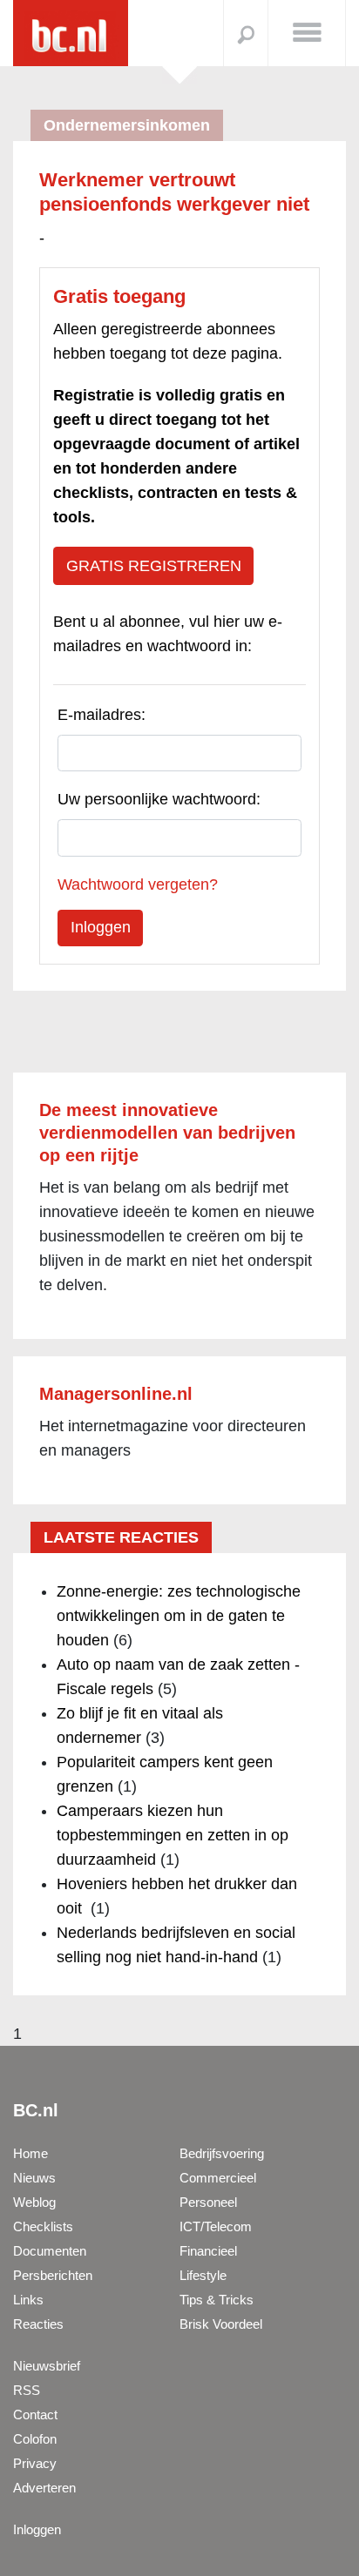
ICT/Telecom (216, 2226)
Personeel (208, 2202)
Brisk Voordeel (221, 2324)
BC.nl (36, 2110)
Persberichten (53, 2275)
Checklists (43, 2226)
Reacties (38, 2324)
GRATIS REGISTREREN (154, 566)
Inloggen (37, 2529)
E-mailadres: (102, 715)
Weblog (34, 2202)
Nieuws (34, 2178)
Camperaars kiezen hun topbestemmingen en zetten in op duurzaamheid (173, 1835)
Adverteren (44, 2488)
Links (28, 2300)
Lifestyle (203, 2275)
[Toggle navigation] (307, 31)
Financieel (208, 2251)
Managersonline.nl (116, 1394)
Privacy (35, 2463)
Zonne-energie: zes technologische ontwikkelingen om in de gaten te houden (179, 1616)
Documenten (50, 2251)
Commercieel (218, 2178)
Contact (35, 2415)
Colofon (35, 2439)
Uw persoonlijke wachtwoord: (159, 799)
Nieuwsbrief (47, 2366)
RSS (27, 2390)
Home (30, 2153)
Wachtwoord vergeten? (138, 884)
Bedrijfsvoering (222, 2153)
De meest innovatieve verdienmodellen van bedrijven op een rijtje (167, 1133)
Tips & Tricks (217, 2300)
